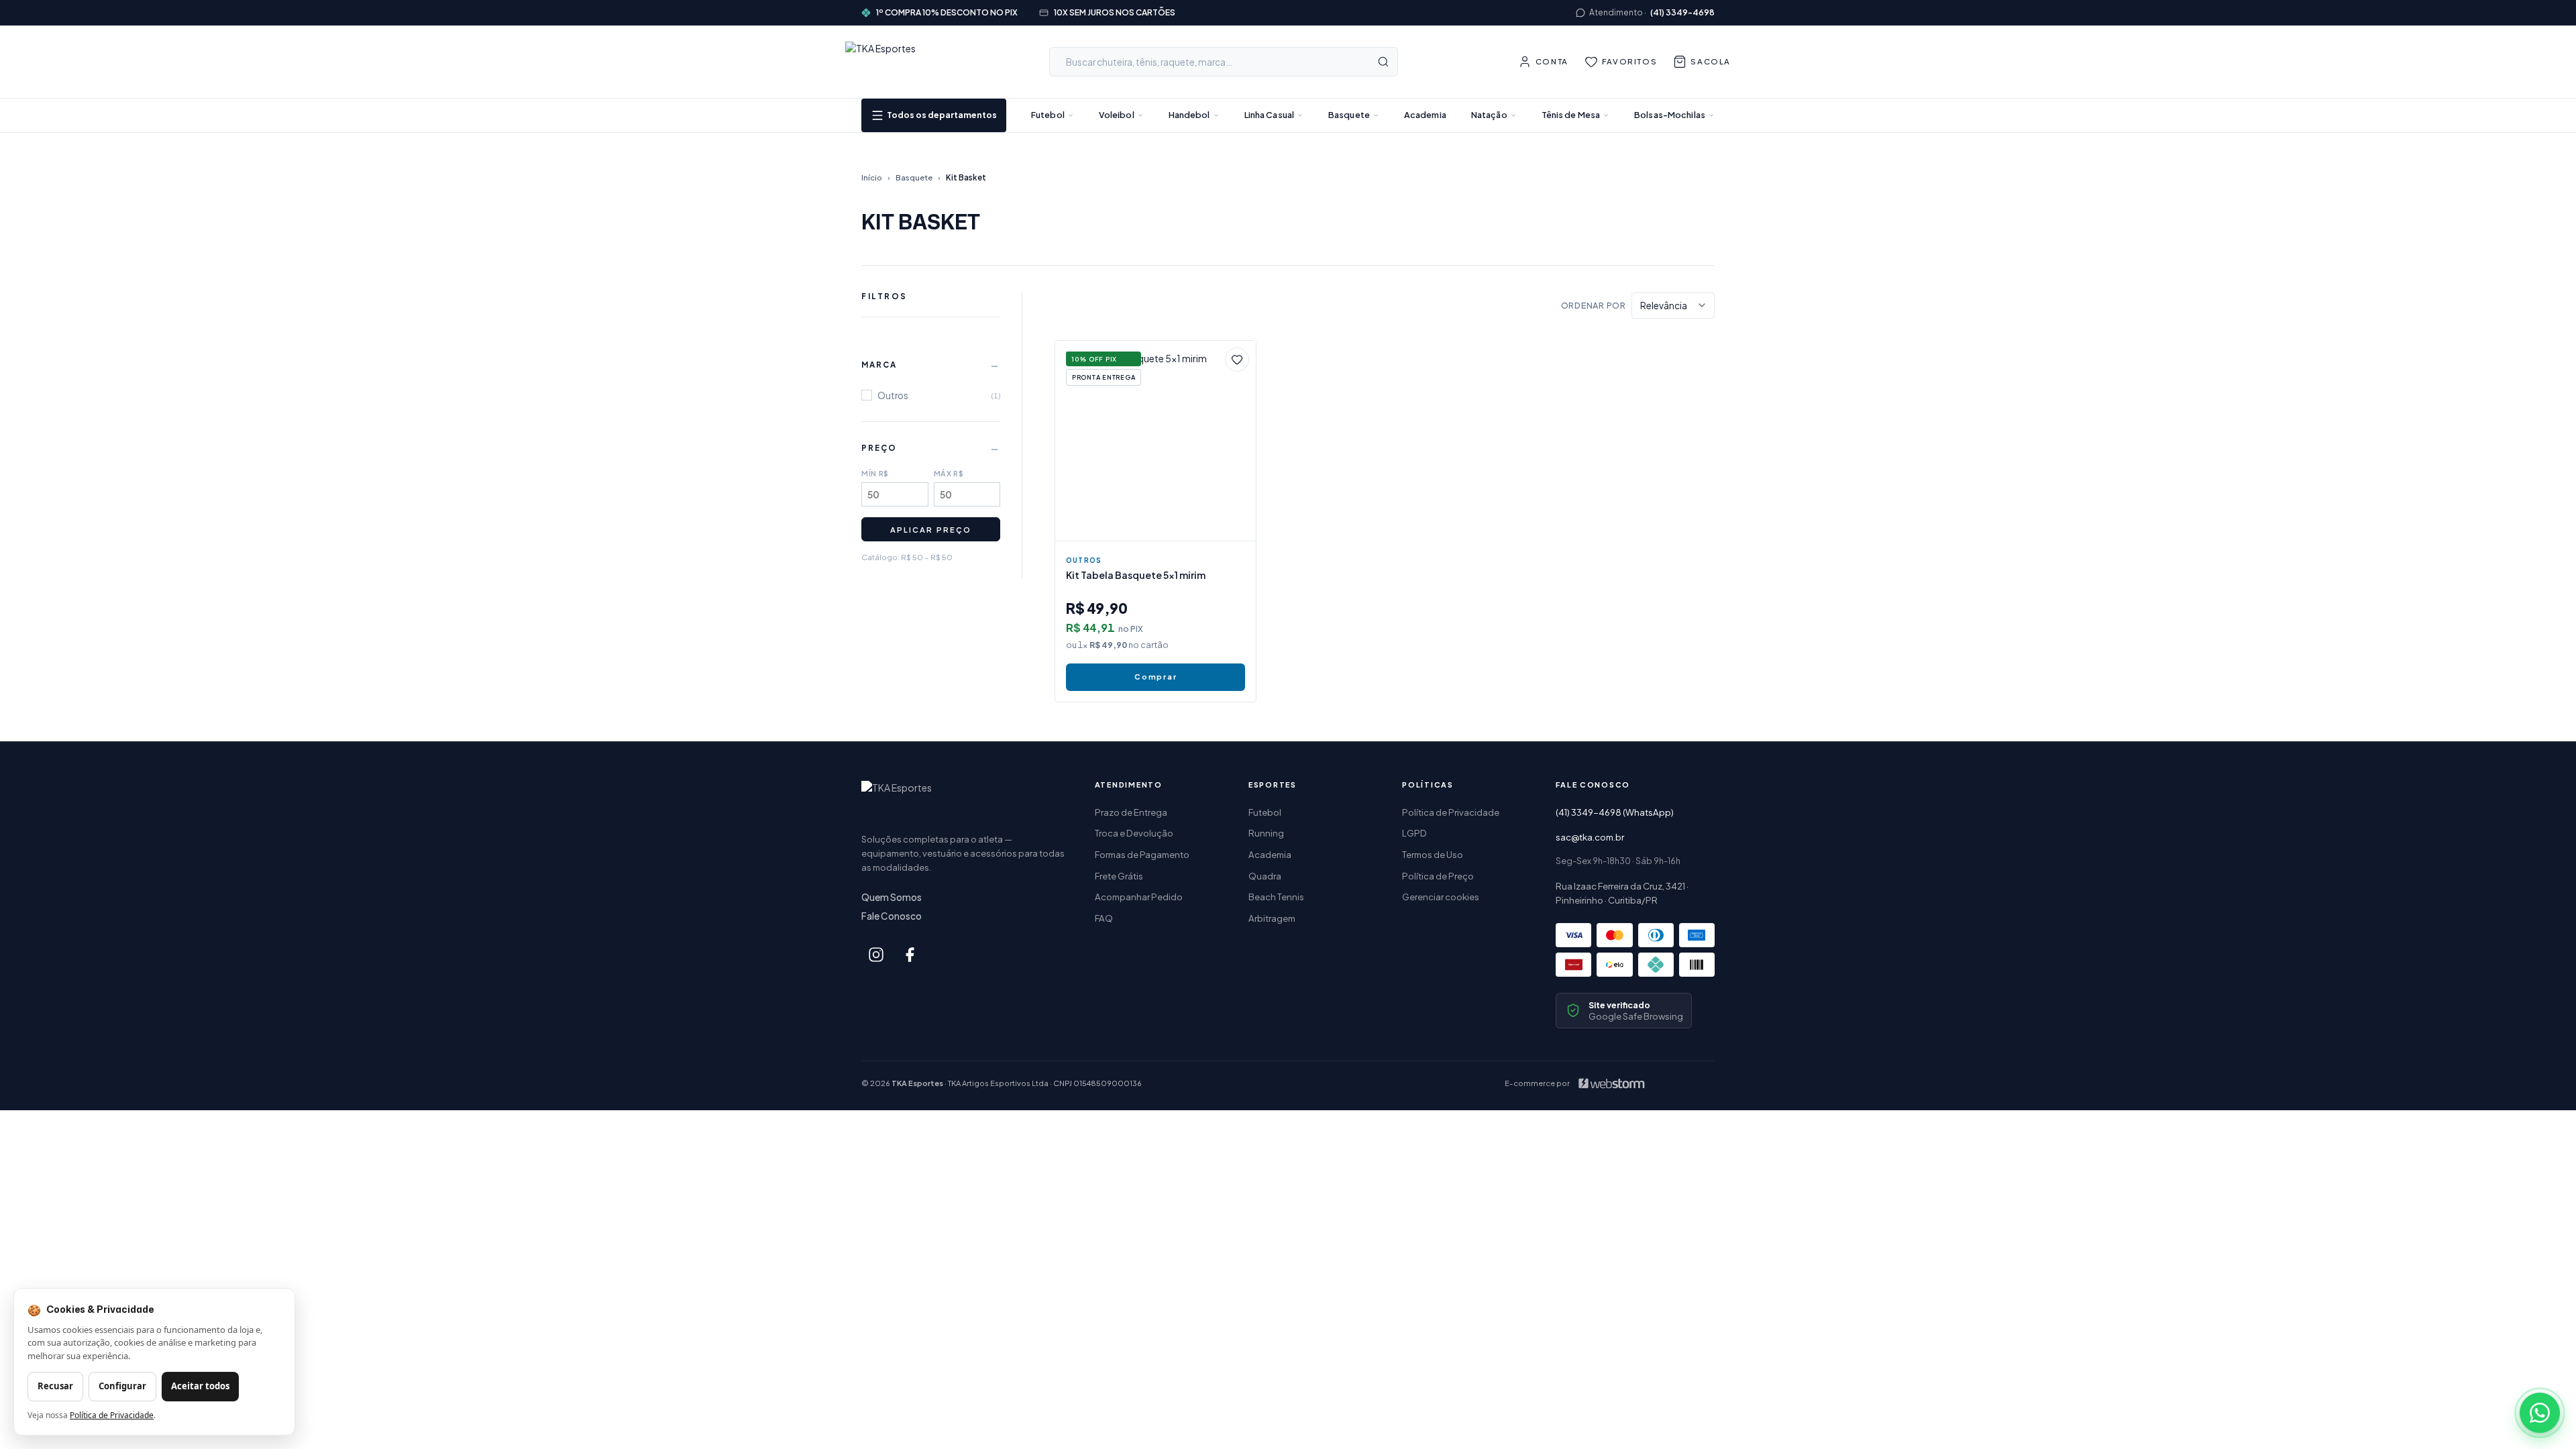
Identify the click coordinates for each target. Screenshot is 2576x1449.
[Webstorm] (1611, 1083)
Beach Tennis (1276, 897)
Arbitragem (1272, 918)
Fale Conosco (892, 916)
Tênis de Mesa (1571, 115)
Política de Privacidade (1451, 812)
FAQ (1104, 918)
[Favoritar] (1237, 360)
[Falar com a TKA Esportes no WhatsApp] (2540, 1413)
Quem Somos (892, 897)
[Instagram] (876, 955)
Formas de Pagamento (1142, 854)
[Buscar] (1383, 62)
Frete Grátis (1119, 876)
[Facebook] (910, 955)
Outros (1084, 560)
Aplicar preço (930, 529)
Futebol (1048, 115)
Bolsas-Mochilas (1670, 115)
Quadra (1265, 876)
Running (1266, 833)
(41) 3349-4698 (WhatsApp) (1615, 812)
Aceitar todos (200, 1386)
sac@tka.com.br (1590, 837)
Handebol (1189, 115)
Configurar (122, 1386)
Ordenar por (1594, 305)
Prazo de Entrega (1131, 812)
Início (872, 177)
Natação (1489, 115)
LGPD (1414, 833)
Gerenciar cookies (1441, 897)
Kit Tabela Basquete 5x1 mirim (1136, 575)
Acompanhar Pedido (1139, 897)
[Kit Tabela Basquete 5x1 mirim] (1156, 441)
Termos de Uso (1433, 854)
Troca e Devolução (1134, 833)
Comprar (1156, 677)
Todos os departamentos (942, 115)
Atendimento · (1652, 12)
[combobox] (1224, 62)
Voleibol (1117, 115)
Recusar (55, 1386)
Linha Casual (1270, 115)
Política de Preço (1438, 876)
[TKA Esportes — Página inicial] (888, 62)
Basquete (1349, 115)
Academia (1425, 115)
